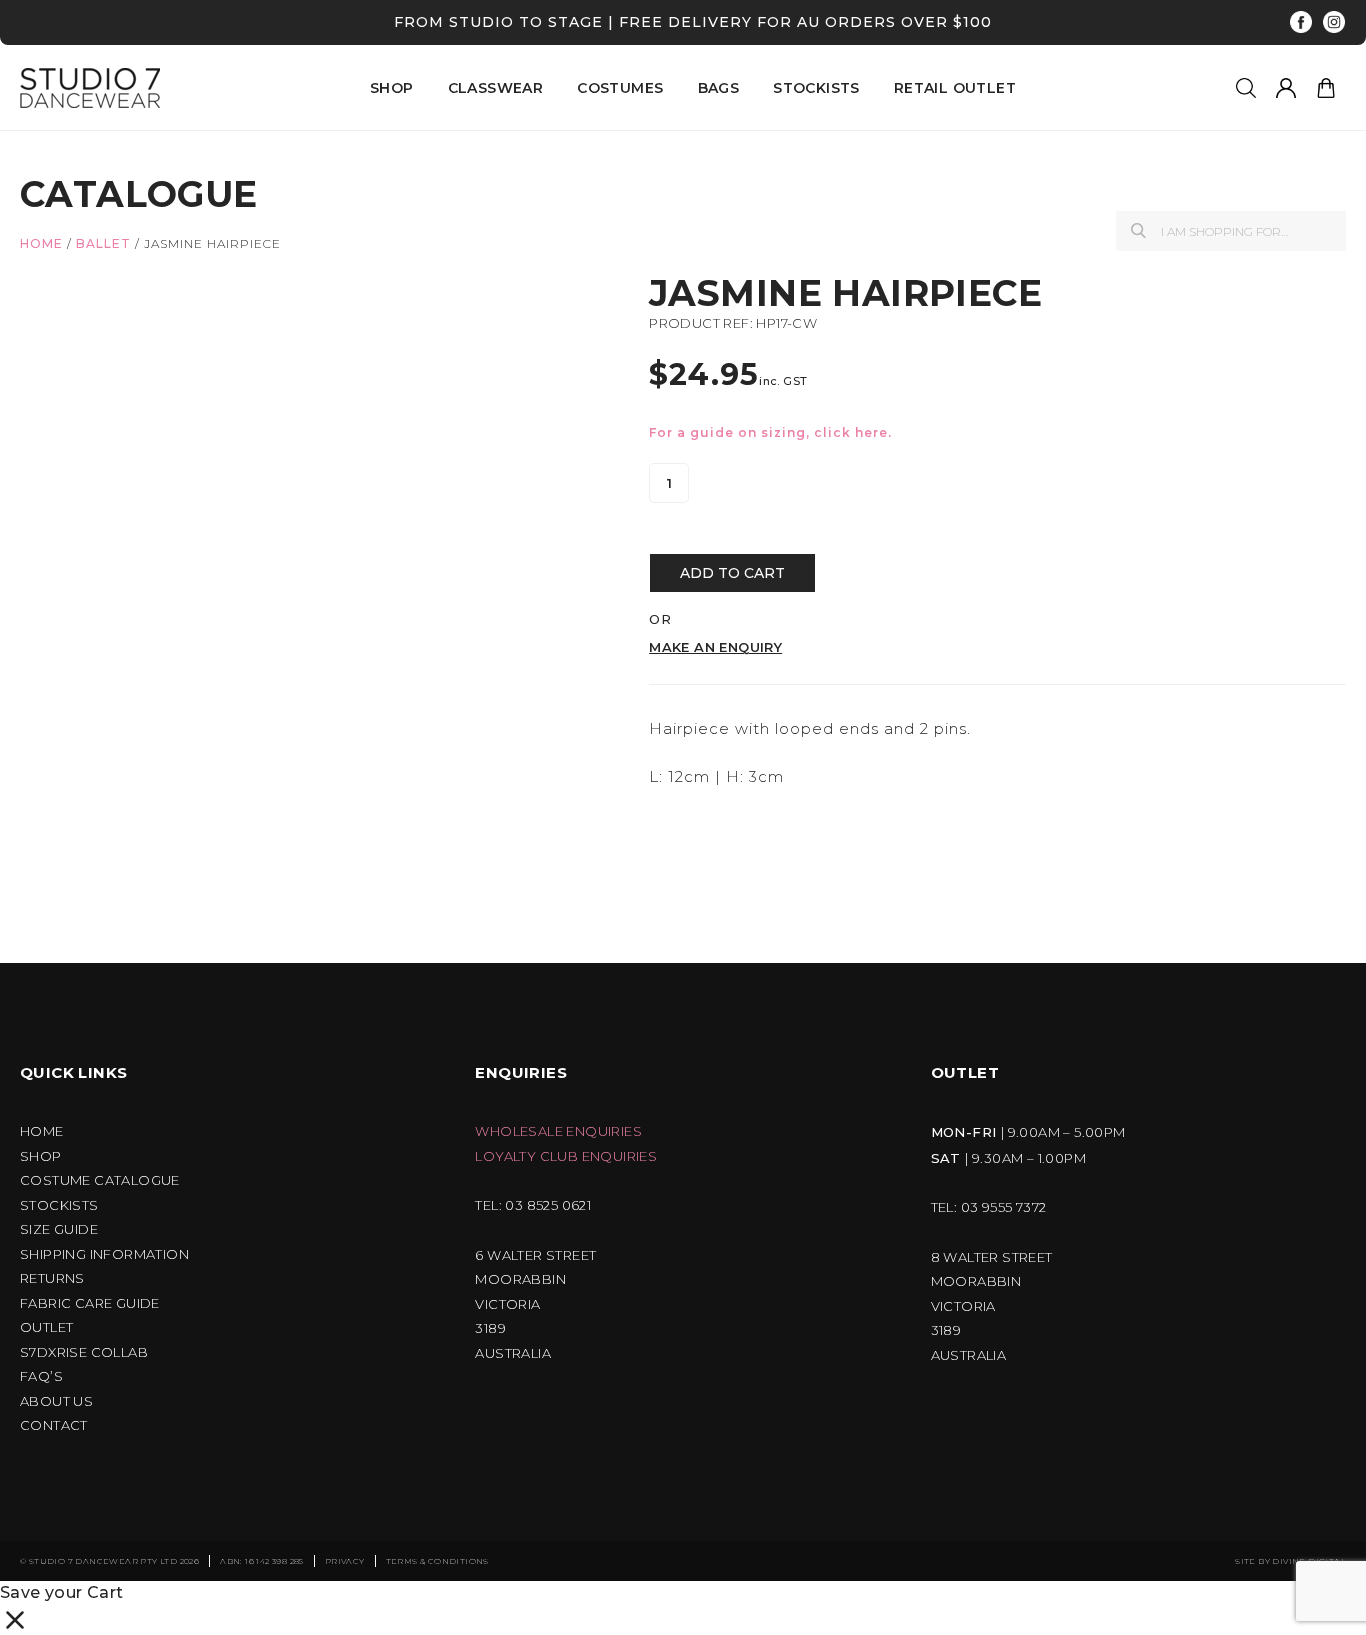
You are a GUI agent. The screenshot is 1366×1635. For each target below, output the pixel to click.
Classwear (496, 88)
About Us (56, 1401)
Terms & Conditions (437, 1561)
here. (873, 432)
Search (1138, 230)
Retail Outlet (955, 88)
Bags (719, 88)
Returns (52, 1278)
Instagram (1334, 22)
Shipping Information (104, 1254)
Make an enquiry (715, 647)
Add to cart (732, 573)
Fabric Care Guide (90, 1303)
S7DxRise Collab (84, 1352)
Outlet (46, 1327)
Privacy (345, 1561)
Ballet (103, 243)
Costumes (620, 88)
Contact (54, 1425)
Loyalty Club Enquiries (566, 1156)
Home (41, 243)
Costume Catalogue (100, 1180)
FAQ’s (41, 1376)
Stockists (816, 88)
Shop (41, 1156)
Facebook (1301, 22)
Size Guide (59, 1229)
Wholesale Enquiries (558, 1131)
